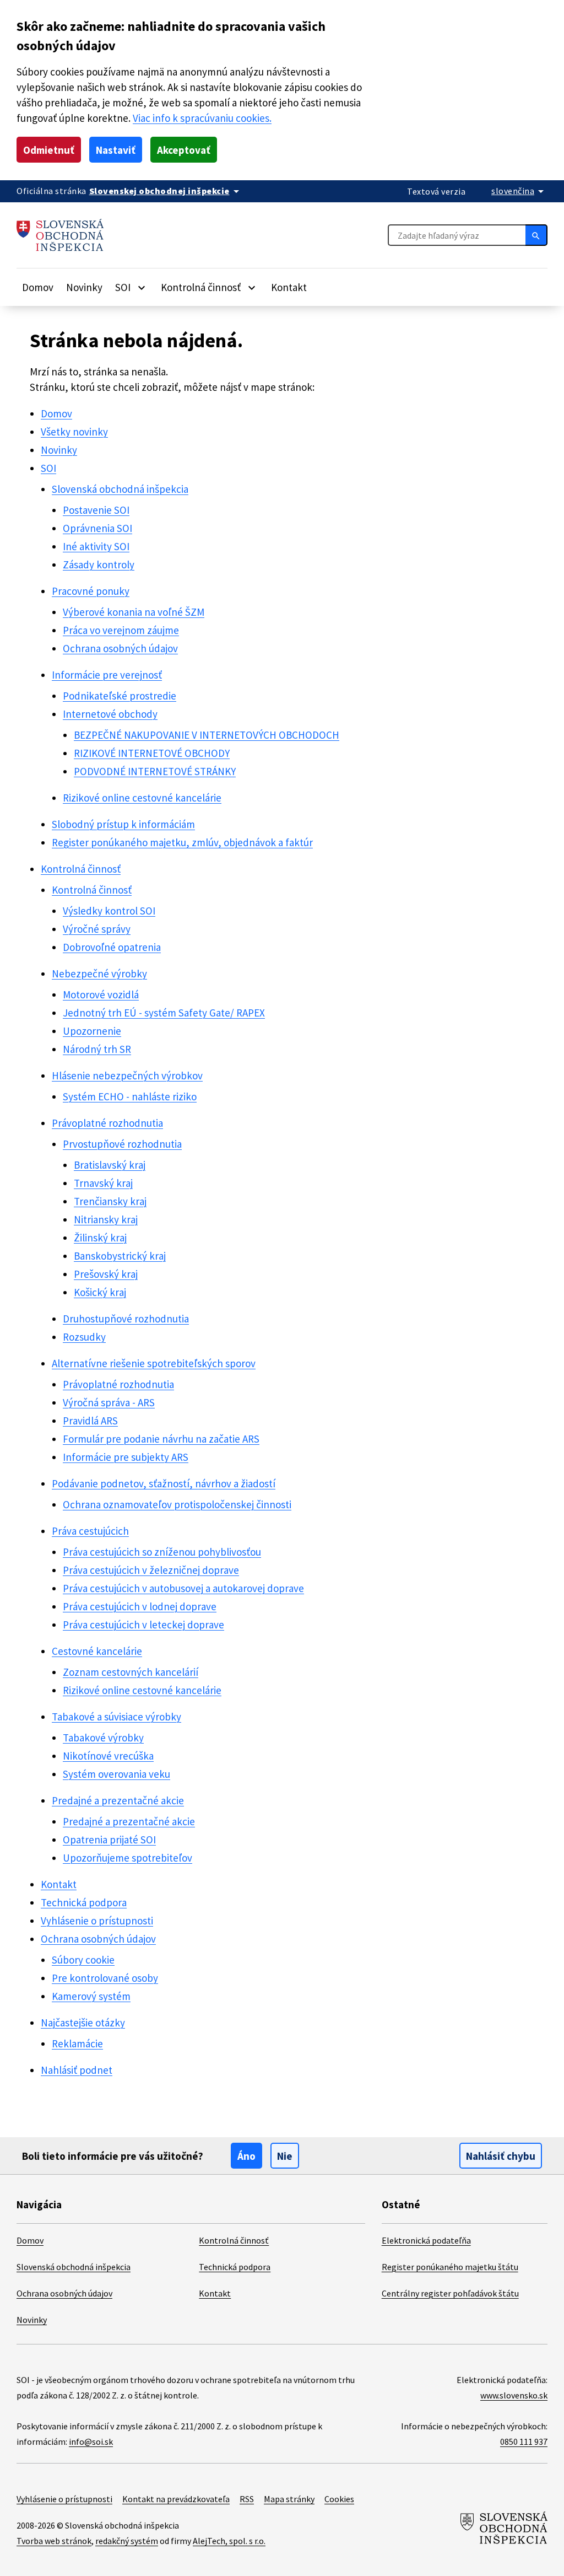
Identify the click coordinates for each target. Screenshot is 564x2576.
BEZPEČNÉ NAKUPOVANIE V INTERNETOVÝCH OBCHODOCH (207, 735)
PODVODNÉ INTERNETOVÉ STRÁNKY (155, 771)
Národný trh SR (97, 1049)
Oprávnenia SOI (97, 528)
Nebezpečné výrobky (99, 974)
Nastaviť (116, 150)
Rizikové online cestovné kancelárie (142, 798)
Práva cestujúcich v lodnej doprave (140, 1606)
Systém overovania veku (116, 1774)
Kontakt (289, 287)
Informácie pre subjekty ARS (126, 1457)
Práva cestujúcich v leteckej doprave (143, 1625)
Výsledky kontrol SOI (109, 911)
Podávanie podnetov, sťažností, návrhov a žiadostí (164, 1483)
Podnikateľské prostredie (120, 696)
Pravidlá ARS (90, 1421)
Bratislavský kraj (110, 1165)
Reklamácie (77, 2043)
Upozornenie (92, 1031)
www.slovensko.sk (514, 2395)
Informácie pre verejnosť (107, 675)
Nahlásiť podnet (77, 2070)
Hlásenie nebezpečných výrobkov (127, 1075)
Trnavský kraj (103, 1183)
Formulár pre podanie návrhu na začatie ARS (161, 1439)
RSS (247, 2499)
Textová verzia (436, 191)
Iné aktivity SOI (96, 546)
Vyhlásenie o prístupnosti (97, 1921)
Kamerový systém (91, 1996)
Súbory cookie (83, 1960)
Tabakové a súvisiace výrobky (116, 1717)
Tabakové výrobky (103, 1738)
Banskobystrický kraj (120, 1256)
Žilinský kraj (100, 1238)
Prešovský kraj (106, 1274)
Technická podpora (84, 1902)
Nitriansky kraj (106, 1219)
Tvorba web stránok (54, 2541)
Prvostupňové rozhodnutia (122, 1144)
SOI (48, 468)
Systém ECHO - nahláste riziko (130, 1096)
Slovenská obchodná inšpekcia (120, 489)
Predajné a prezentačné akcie (118, 1800)
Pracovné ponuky (91, 591)
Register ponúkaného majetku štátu (450, 2267)
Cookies (339, 2499)
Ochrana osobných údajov (120, 648)
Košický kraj (100, 1292)
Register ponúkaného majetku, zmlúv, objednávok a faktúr (182, 842)
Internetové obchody (110, 714)
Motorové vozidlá (101, 994)
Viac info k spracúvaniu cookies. (202, 118)
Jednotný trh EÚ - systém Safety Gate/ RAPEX (164, 1013)
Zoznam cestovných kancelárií (131, 1672)
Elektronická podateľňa (426, 2240)
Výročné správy (97, 929)
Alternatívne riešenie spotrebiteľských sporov (154, 1363)
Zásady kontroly (99, 564)
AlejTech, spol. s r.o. (229, 2541)
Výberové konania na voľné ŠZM (134, 612)
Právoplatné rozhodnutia (107, 1123)
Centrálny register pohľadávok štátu (450, 2293)
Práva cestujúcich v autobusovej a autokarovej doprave (183, 1588)
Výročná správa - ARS (109, 1402)
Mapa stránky (289, 2499)
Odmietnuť (49, 150)
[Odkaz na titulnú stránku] (60, 235)
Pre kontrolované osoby (105, 1978)
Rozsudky (84, 1337)
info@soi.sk (91, 2441)
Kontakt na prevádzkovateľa (176, 2499)
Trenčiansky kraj (110, 1201)
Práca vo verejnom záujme (121, 630)
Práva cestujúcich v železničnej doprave (151, 1570)
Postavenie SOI (96, 510)
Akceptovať (184, 150)
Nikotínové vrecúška (108, 1756)
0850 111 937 (524, 2441)
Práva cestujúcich (90, 1531)
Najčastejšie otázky (83, 2023)
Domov (38, 287)
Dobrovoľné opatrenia (112, 947)
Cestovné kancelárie (97, 1651)
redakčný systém (127, 2541)
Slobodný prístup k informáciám (123, 824)
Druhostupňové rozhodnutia (126, 1319)
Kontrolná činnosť (81, 869)
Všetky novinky (74, 432)
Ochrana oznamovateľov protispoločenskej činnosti (177, 1504)
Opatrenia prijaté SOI (109, 1840)
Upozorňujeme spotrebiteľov (128, 1858)
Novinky (84, 287)
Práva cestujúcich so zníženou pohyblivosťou (162, 1552)
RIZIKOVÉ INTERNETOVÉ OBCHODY (152, 753)
